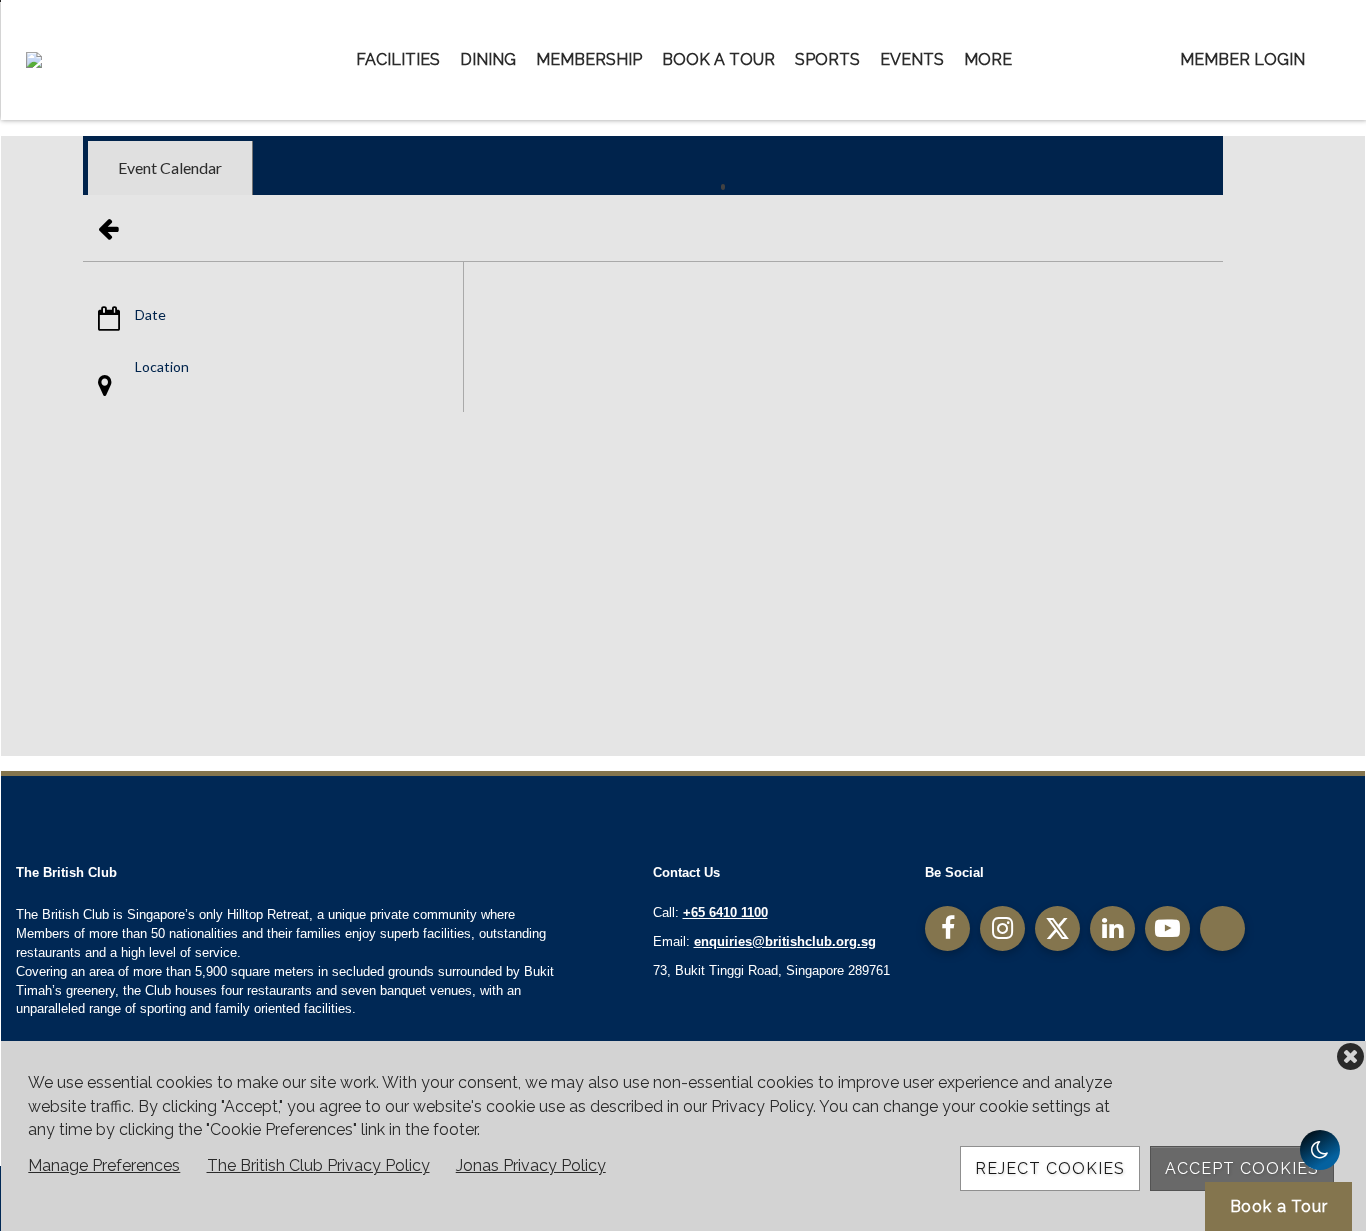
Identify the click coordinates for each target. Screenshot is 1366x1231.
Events (912, 59)
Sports (827, 59)
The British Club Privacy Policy (318, 1165)
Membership (589, 59)
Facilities (398, 59)
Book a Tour (718, 59)
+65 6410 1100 (725, 912)
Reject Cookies (1050, 1168)
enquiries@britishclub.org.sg (785, 941)
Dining (488, 59)
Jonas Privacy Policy (531, 1165)
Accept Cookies (1242, 1168)
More (988, 59)
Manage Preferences (104, 1165)
